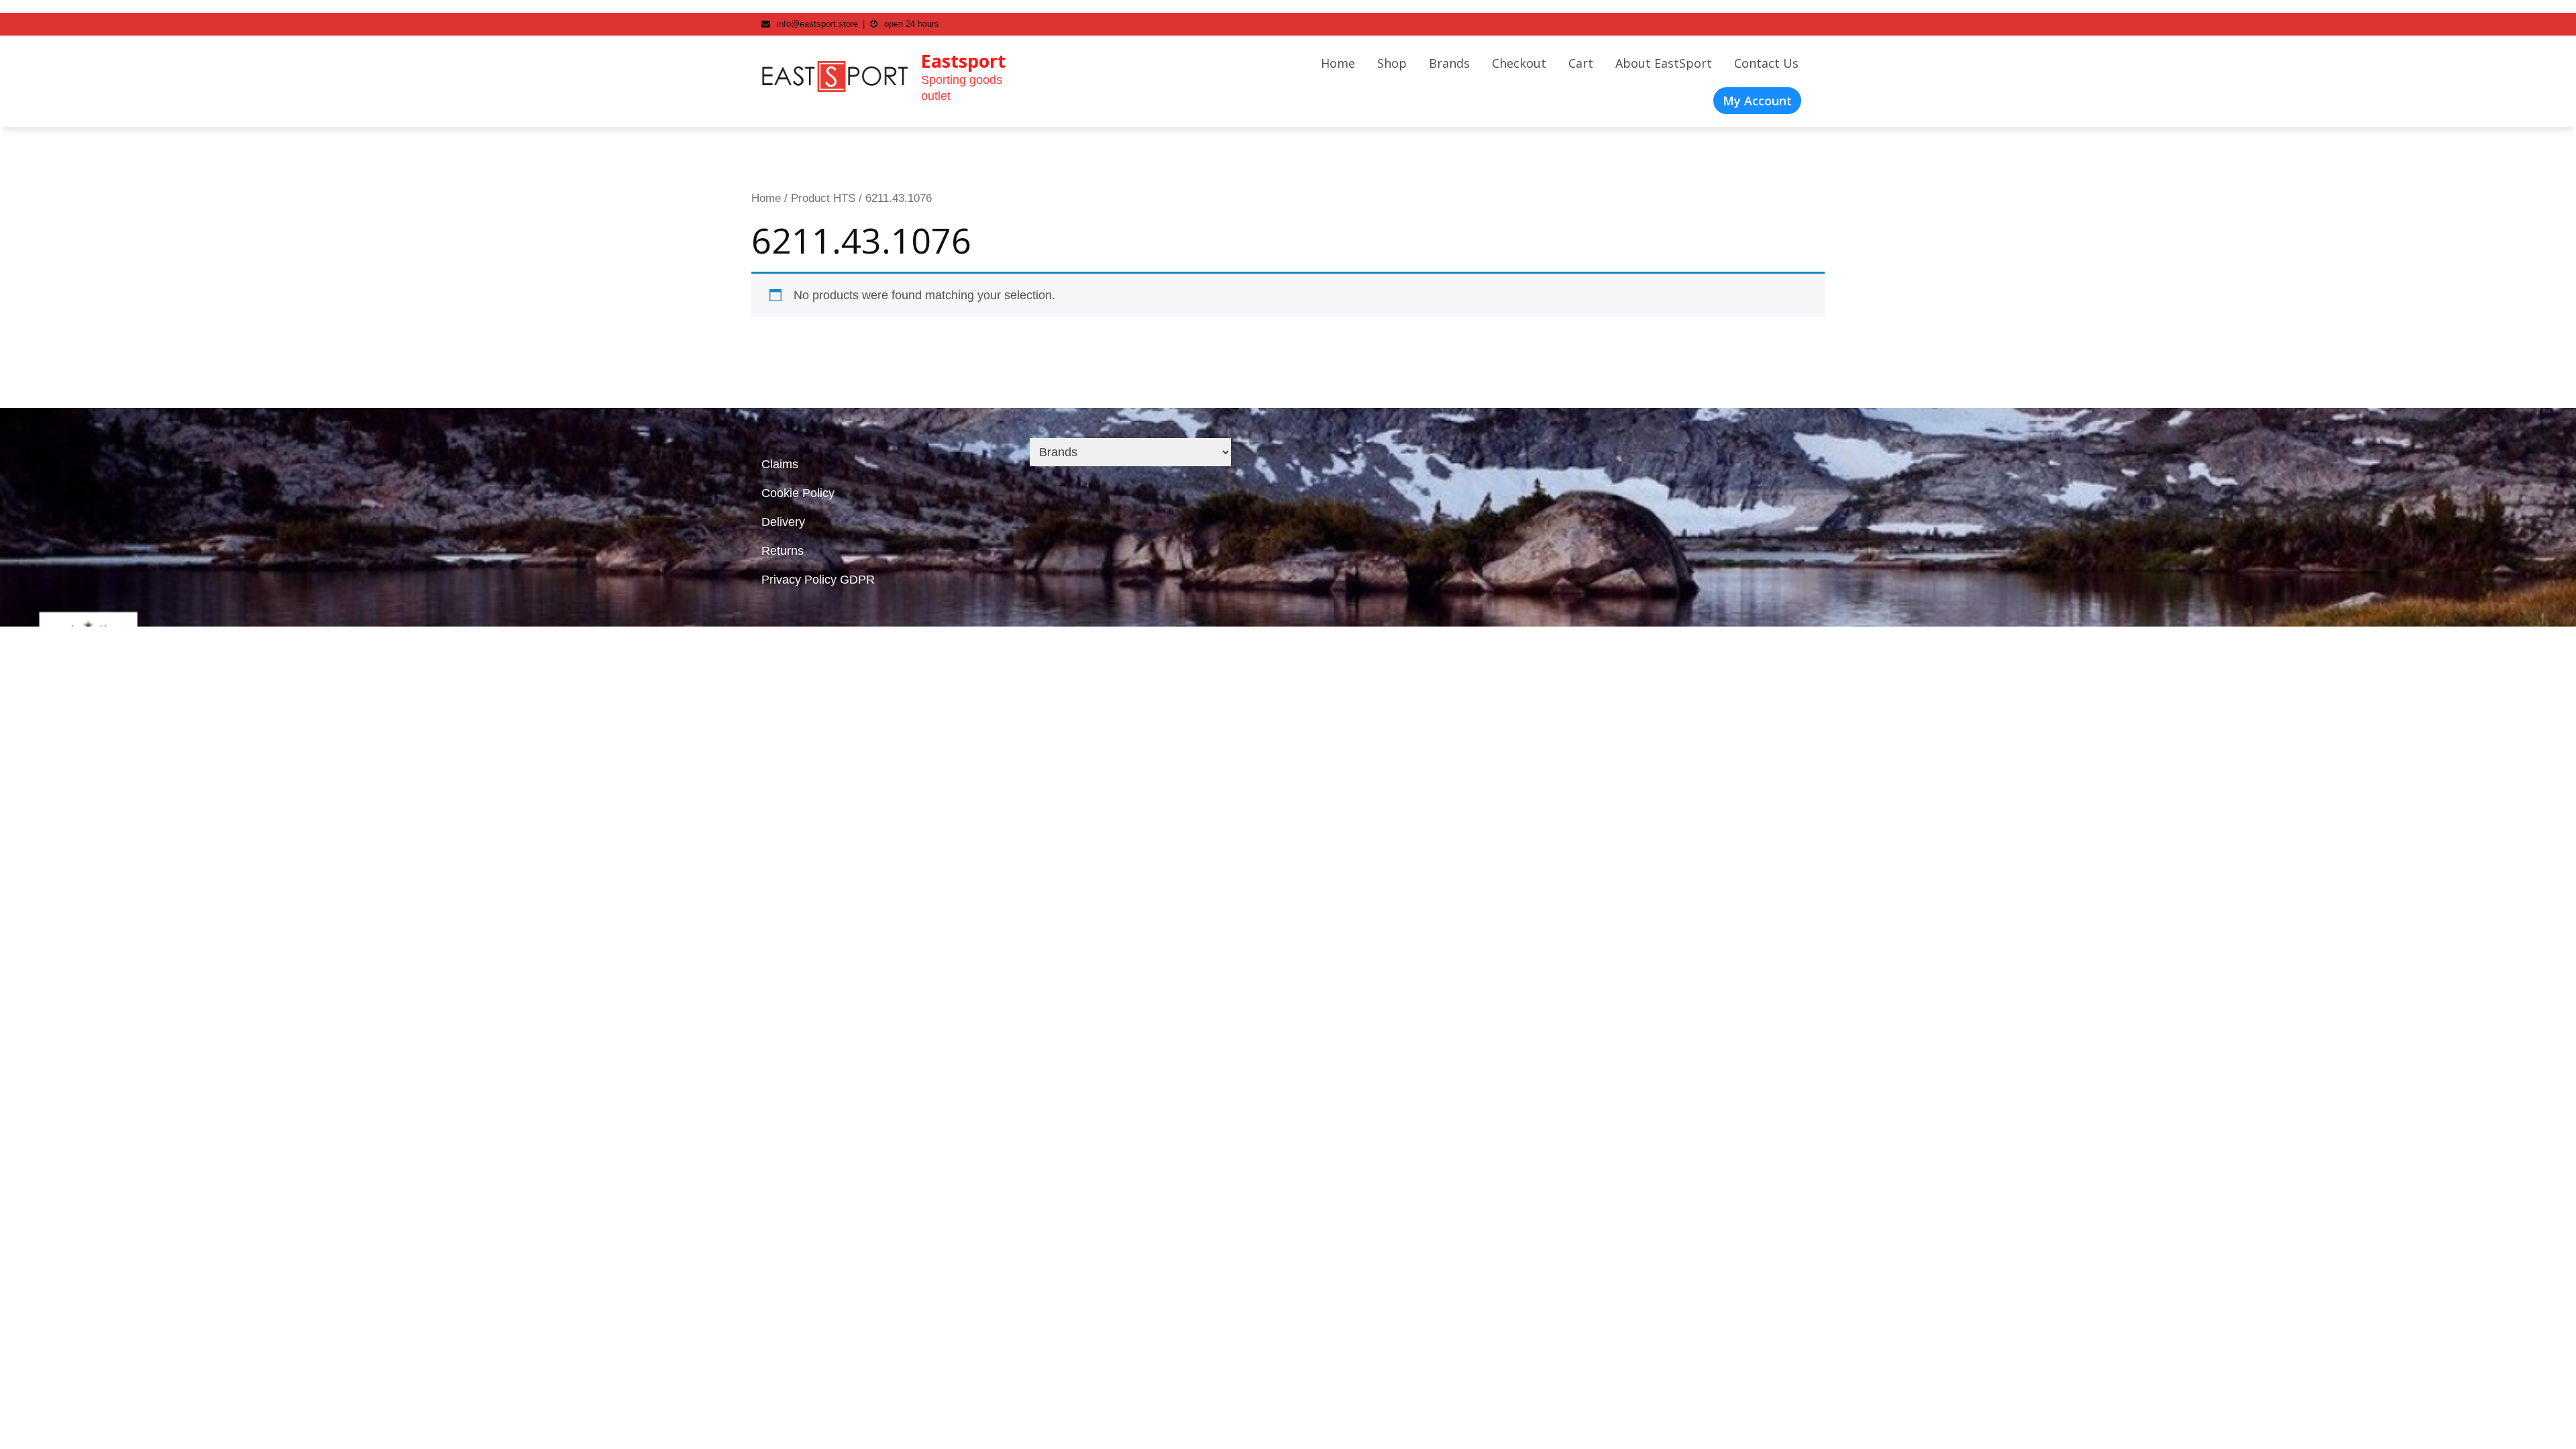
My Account (1757, 101)
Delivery (783, 522)
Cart (1581, 63)
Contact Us (1766, 63)
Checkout (1519, 63)
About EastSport (1664, 63)
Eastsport (963, 61)
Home (1338, 63)
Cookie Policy (798, 493)
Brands (1449, 63)
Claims (780, 464)
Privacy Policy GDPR (818, 580)
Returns (783, 551)
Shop (1392, 63)
